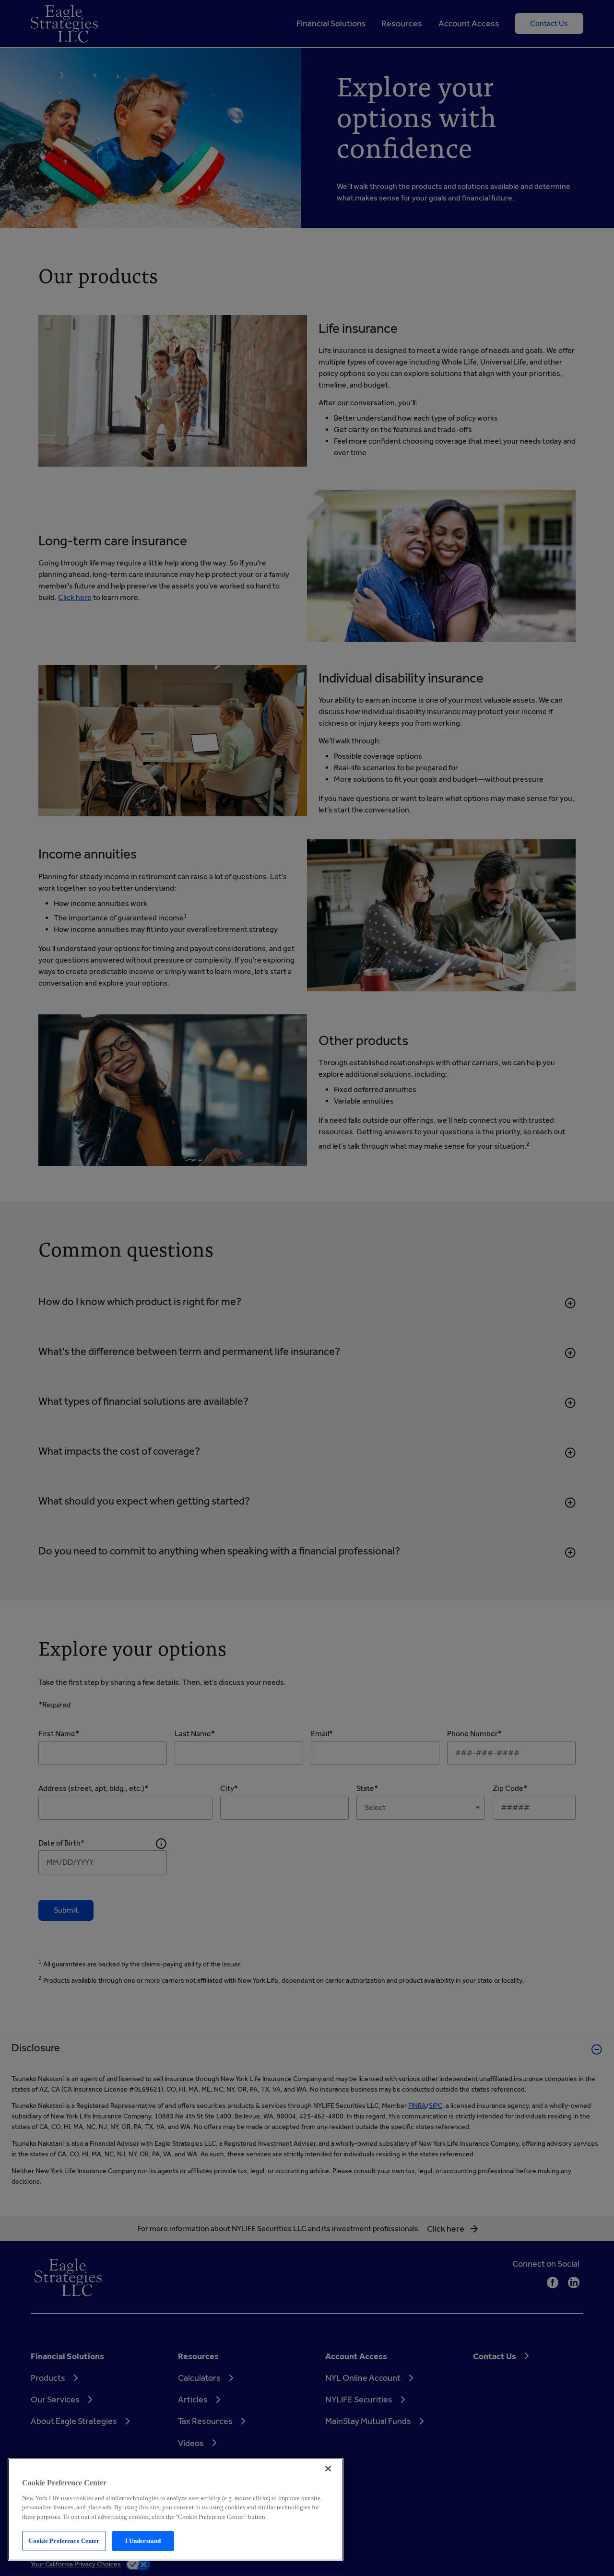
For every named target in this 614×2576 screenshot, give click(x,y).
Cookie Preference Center (64, 2541)
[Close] (328, 2469)
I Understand (143, 2541)
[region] (176, 2509)
